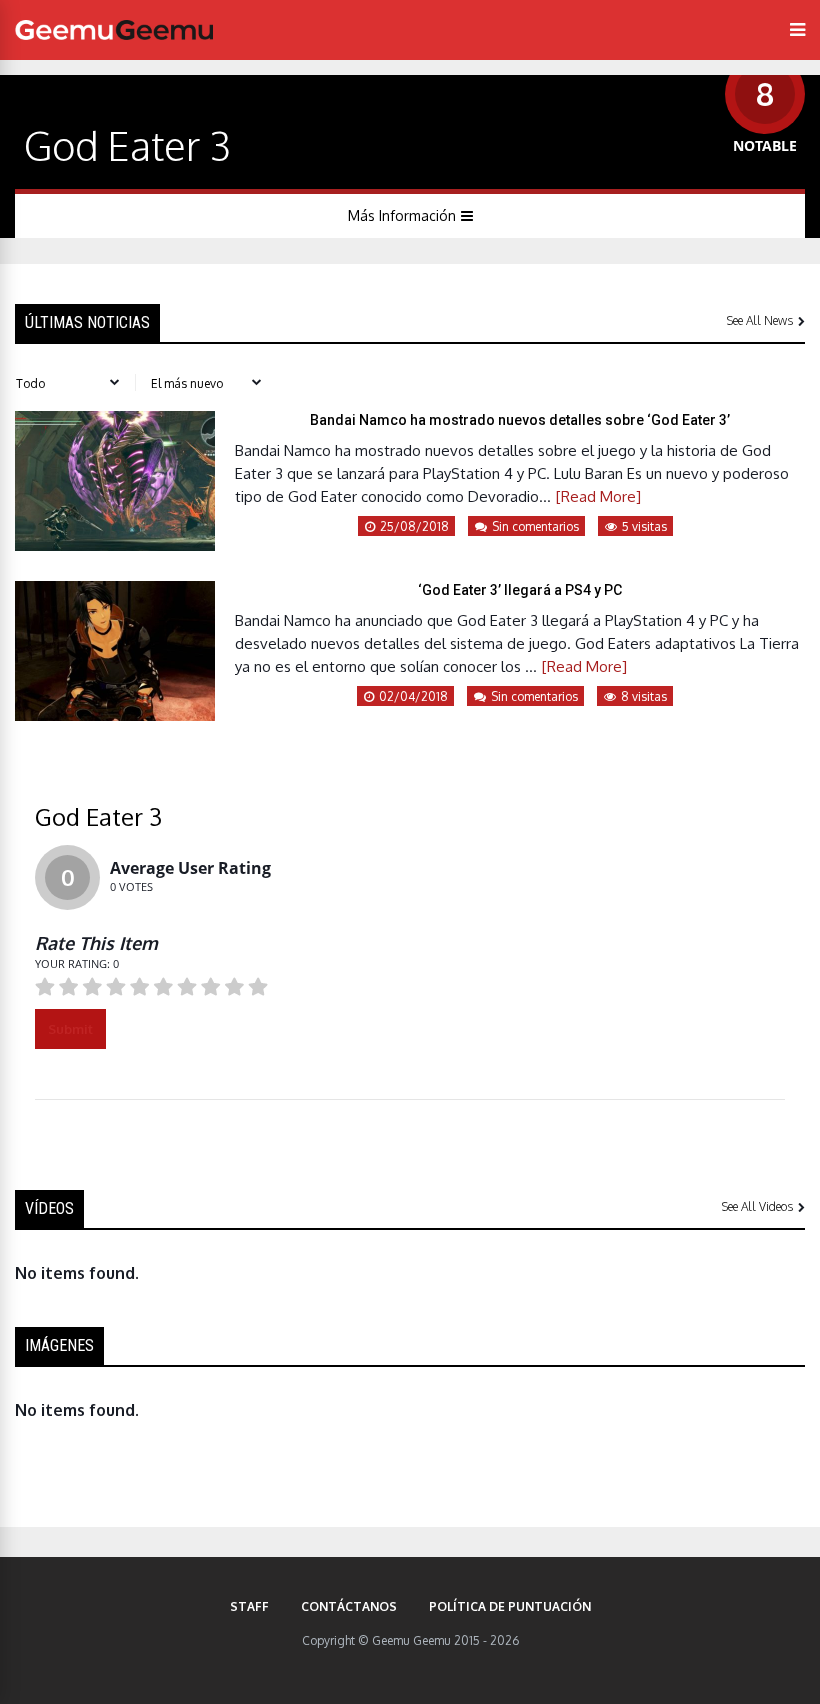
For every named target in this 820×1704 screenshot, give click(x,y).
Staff (249, 1606)
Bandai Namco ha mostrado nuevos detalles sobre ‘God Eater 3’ (520, 420)
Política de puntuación (510, 1606)
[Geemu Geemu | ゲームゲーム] (114, 30)
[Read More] (598, 496)
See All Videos (757, 1206)
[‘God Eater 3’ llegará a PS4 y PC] (115, 715)
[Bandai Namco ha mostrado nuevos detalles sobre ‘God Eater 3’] (115, 545)
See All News (760, 320)
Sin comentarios (535, 526)
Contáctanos (349, 1606)
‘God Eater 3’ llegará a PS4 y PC (520, 590)
